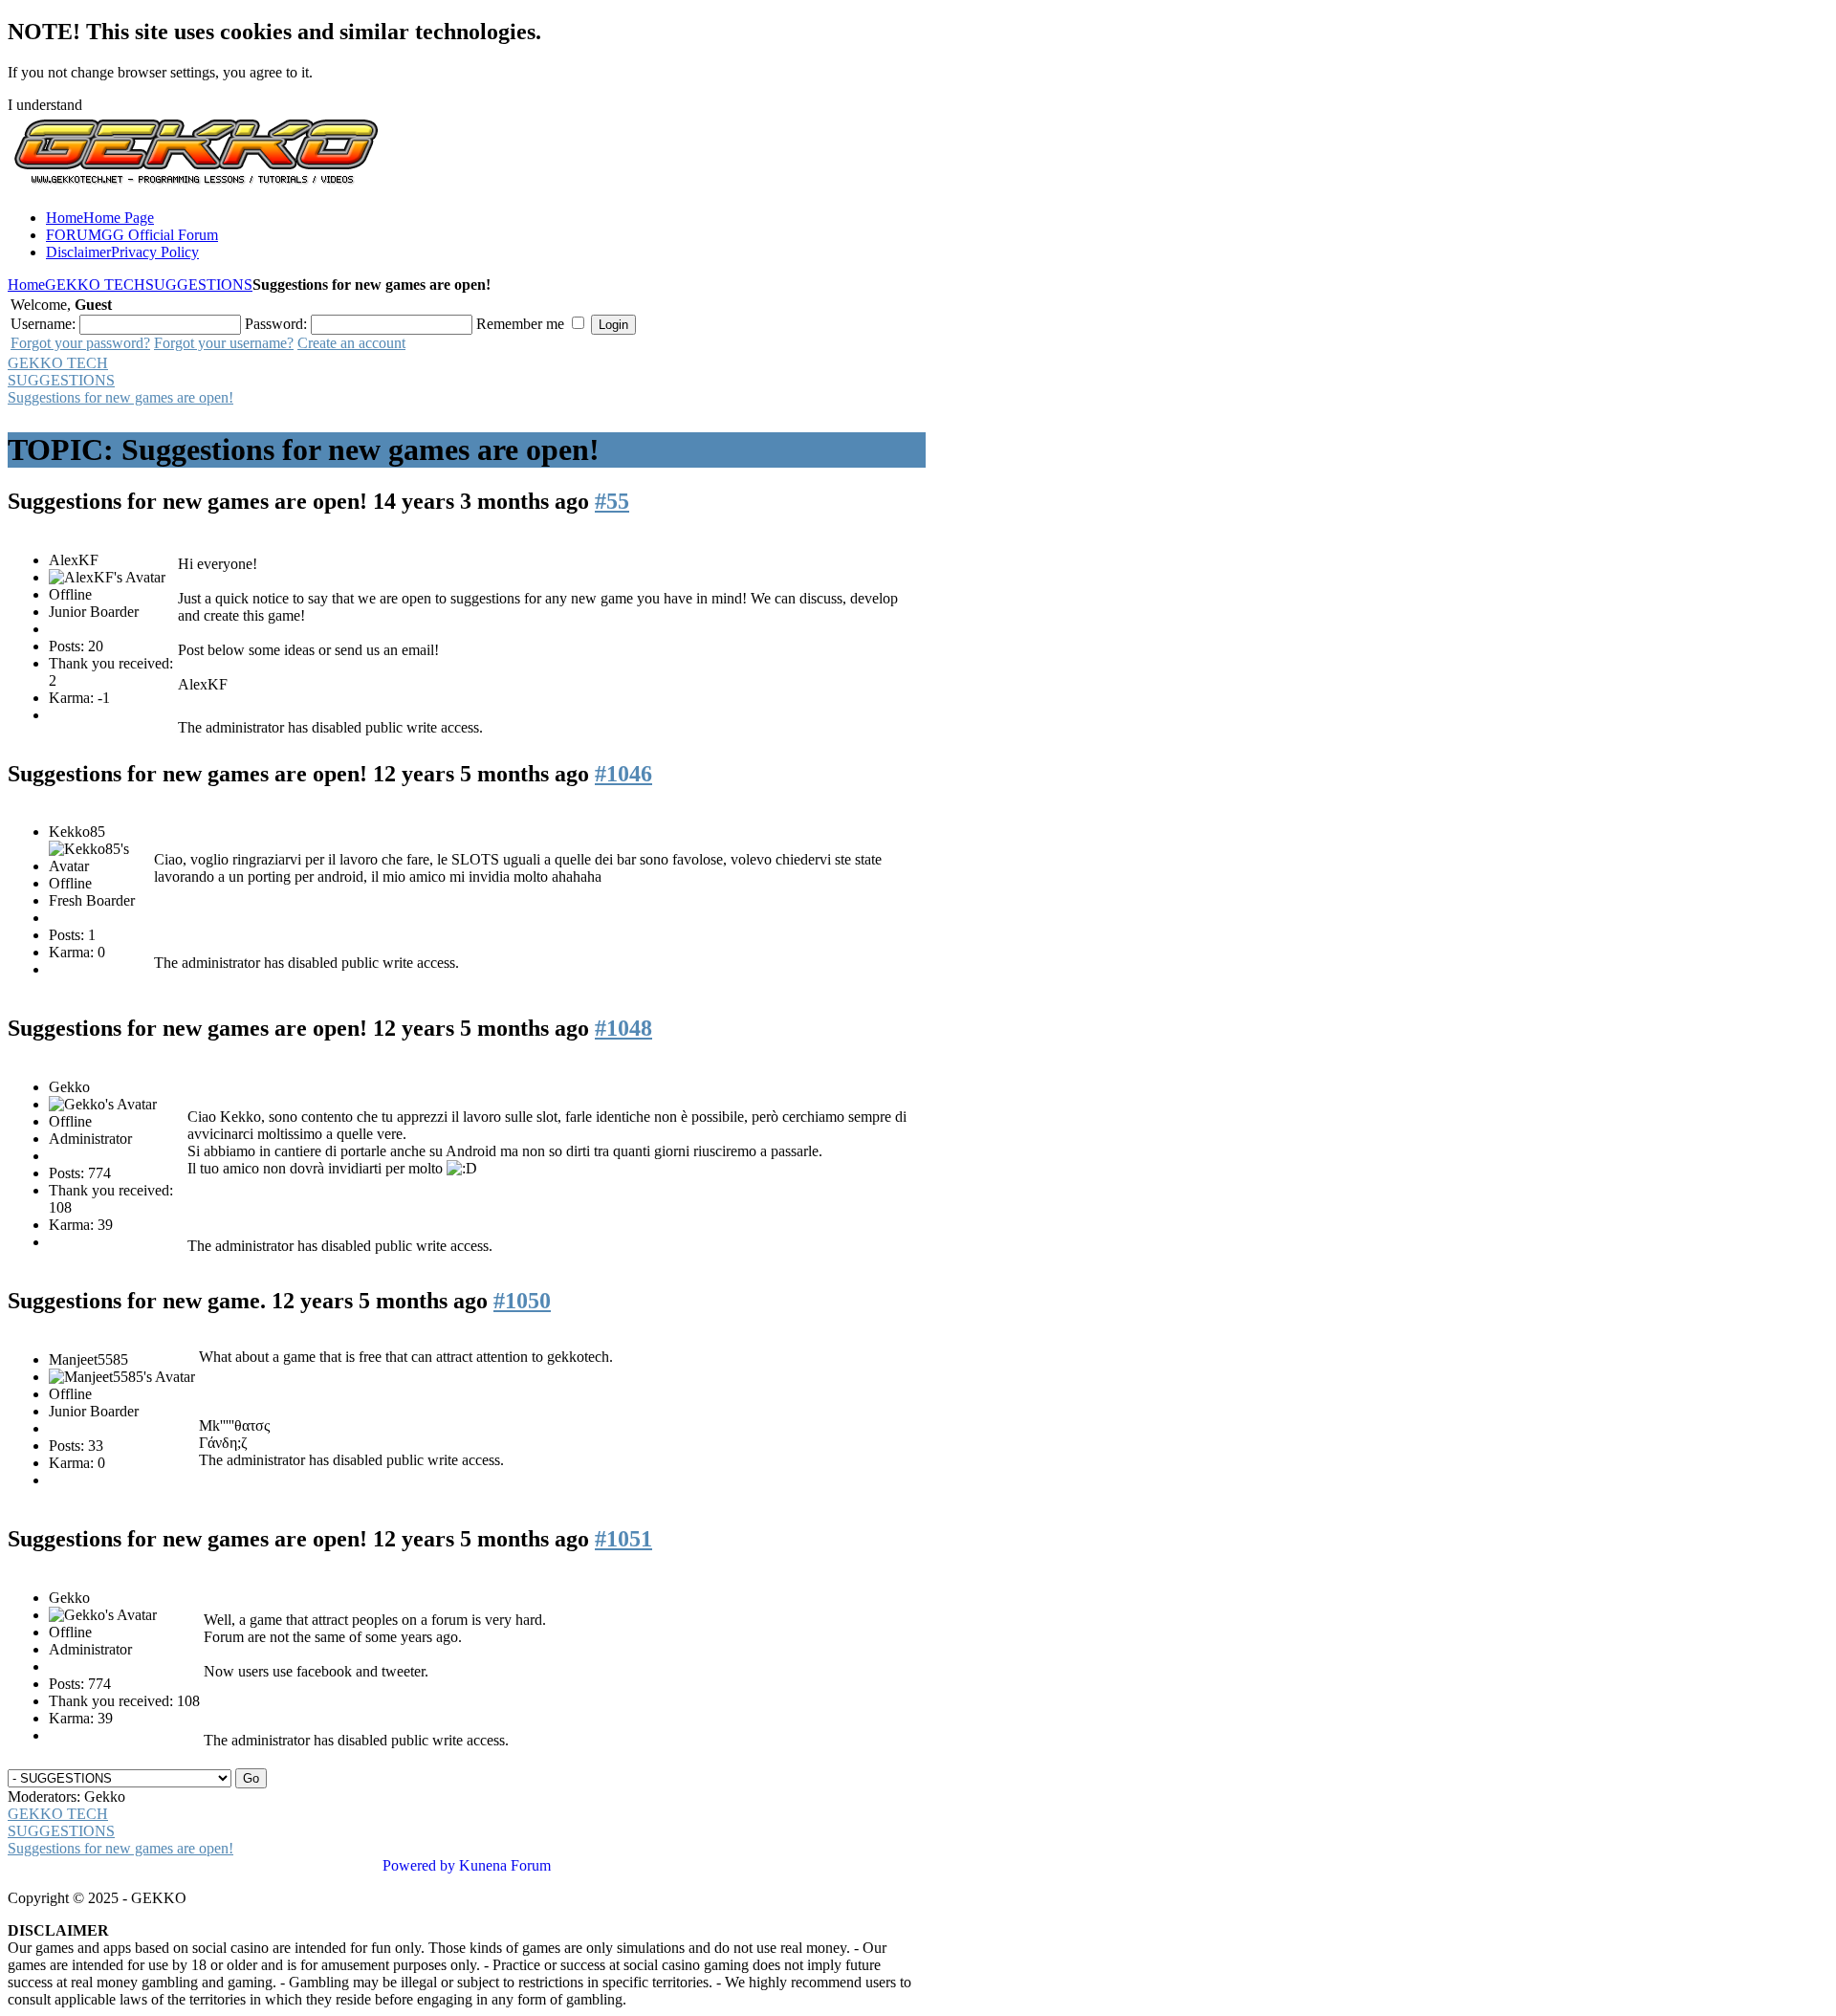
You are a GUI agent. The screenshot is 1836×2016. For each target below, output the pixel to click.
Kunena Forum (505, 1865)
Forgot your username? (224, 343)
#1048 (623, 1028)
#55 (612, 501)
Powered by (419, 1865)
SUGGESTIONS (199, 285)
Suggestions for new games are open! (120, 397)
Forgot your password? (80, 343)
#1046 (623, 774)
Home (26, 285)
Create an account (351, 343)
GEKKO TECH (95, 285)
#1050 (522, 1301)
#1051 (623, 1539)
